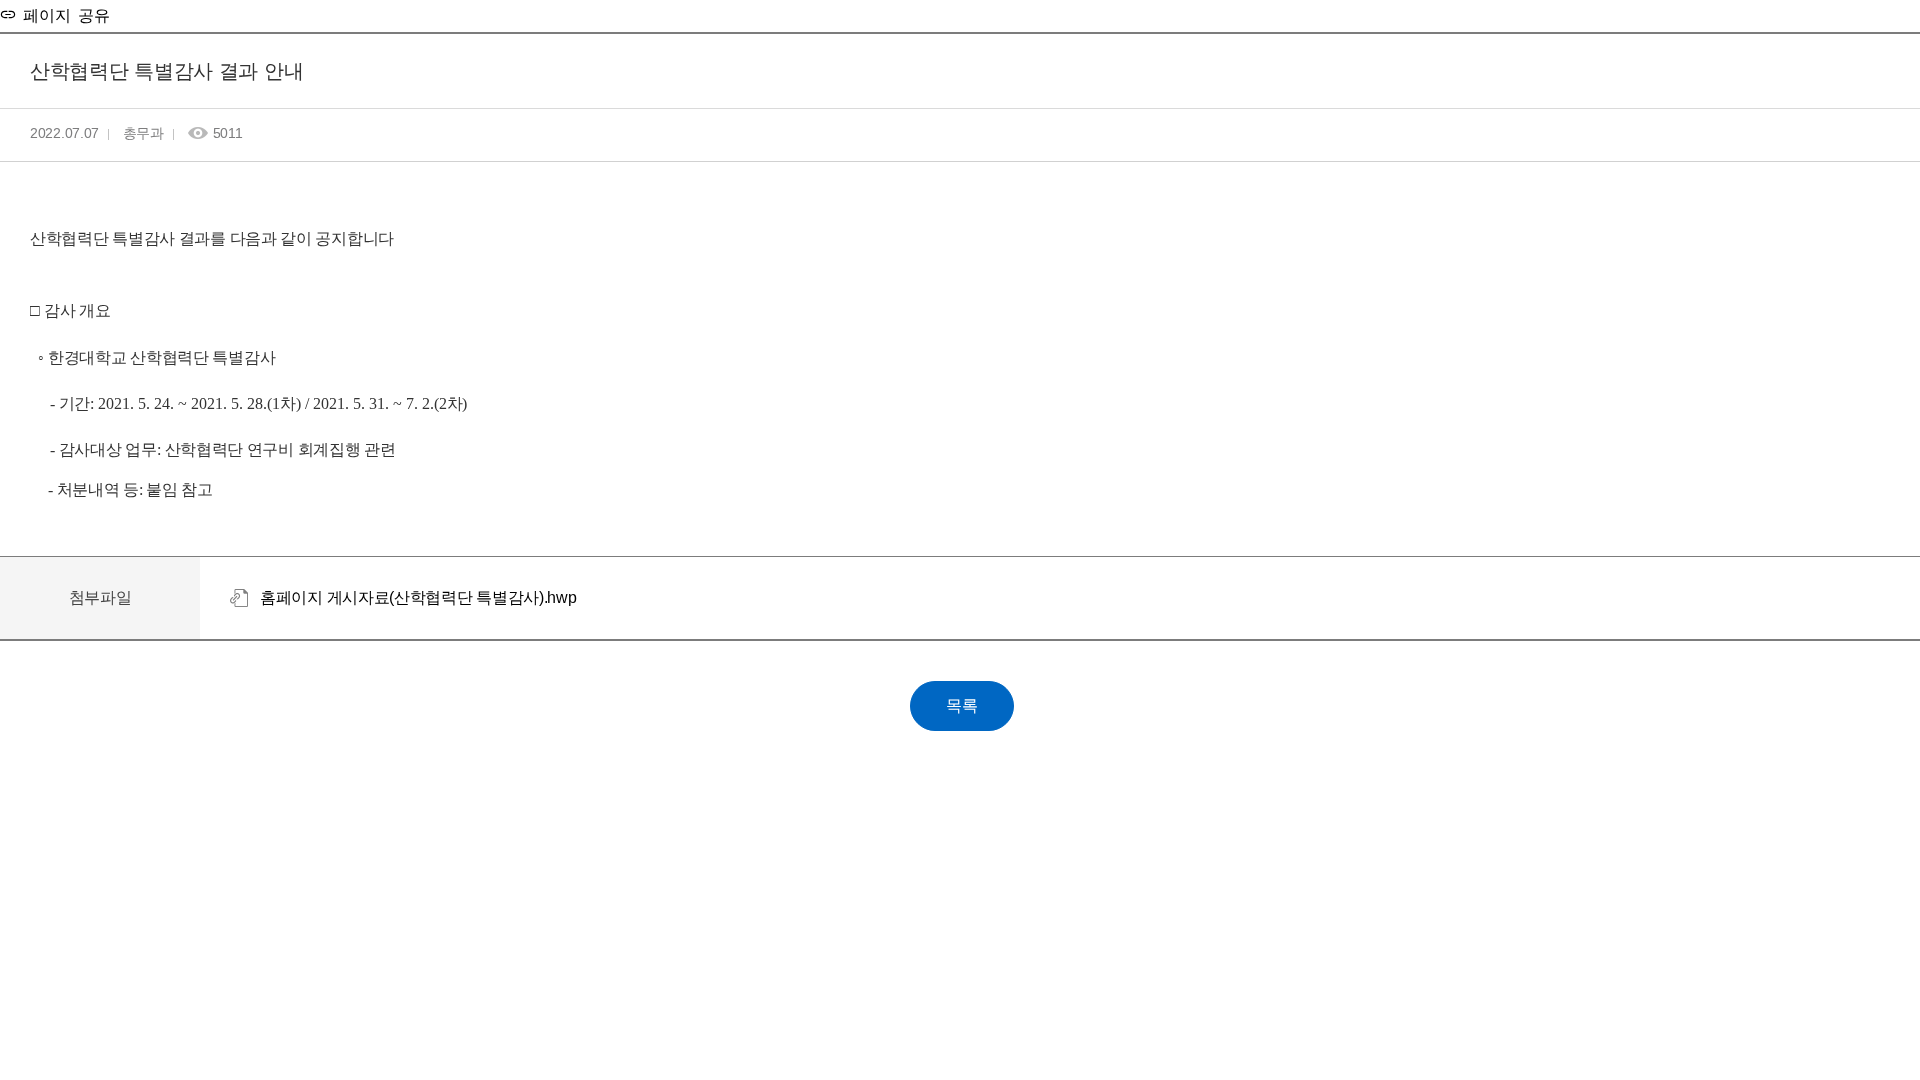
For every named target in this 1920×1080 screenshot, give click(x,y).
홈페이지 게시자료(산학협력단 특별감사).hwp (418, 597)
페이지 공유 (63, 14)
